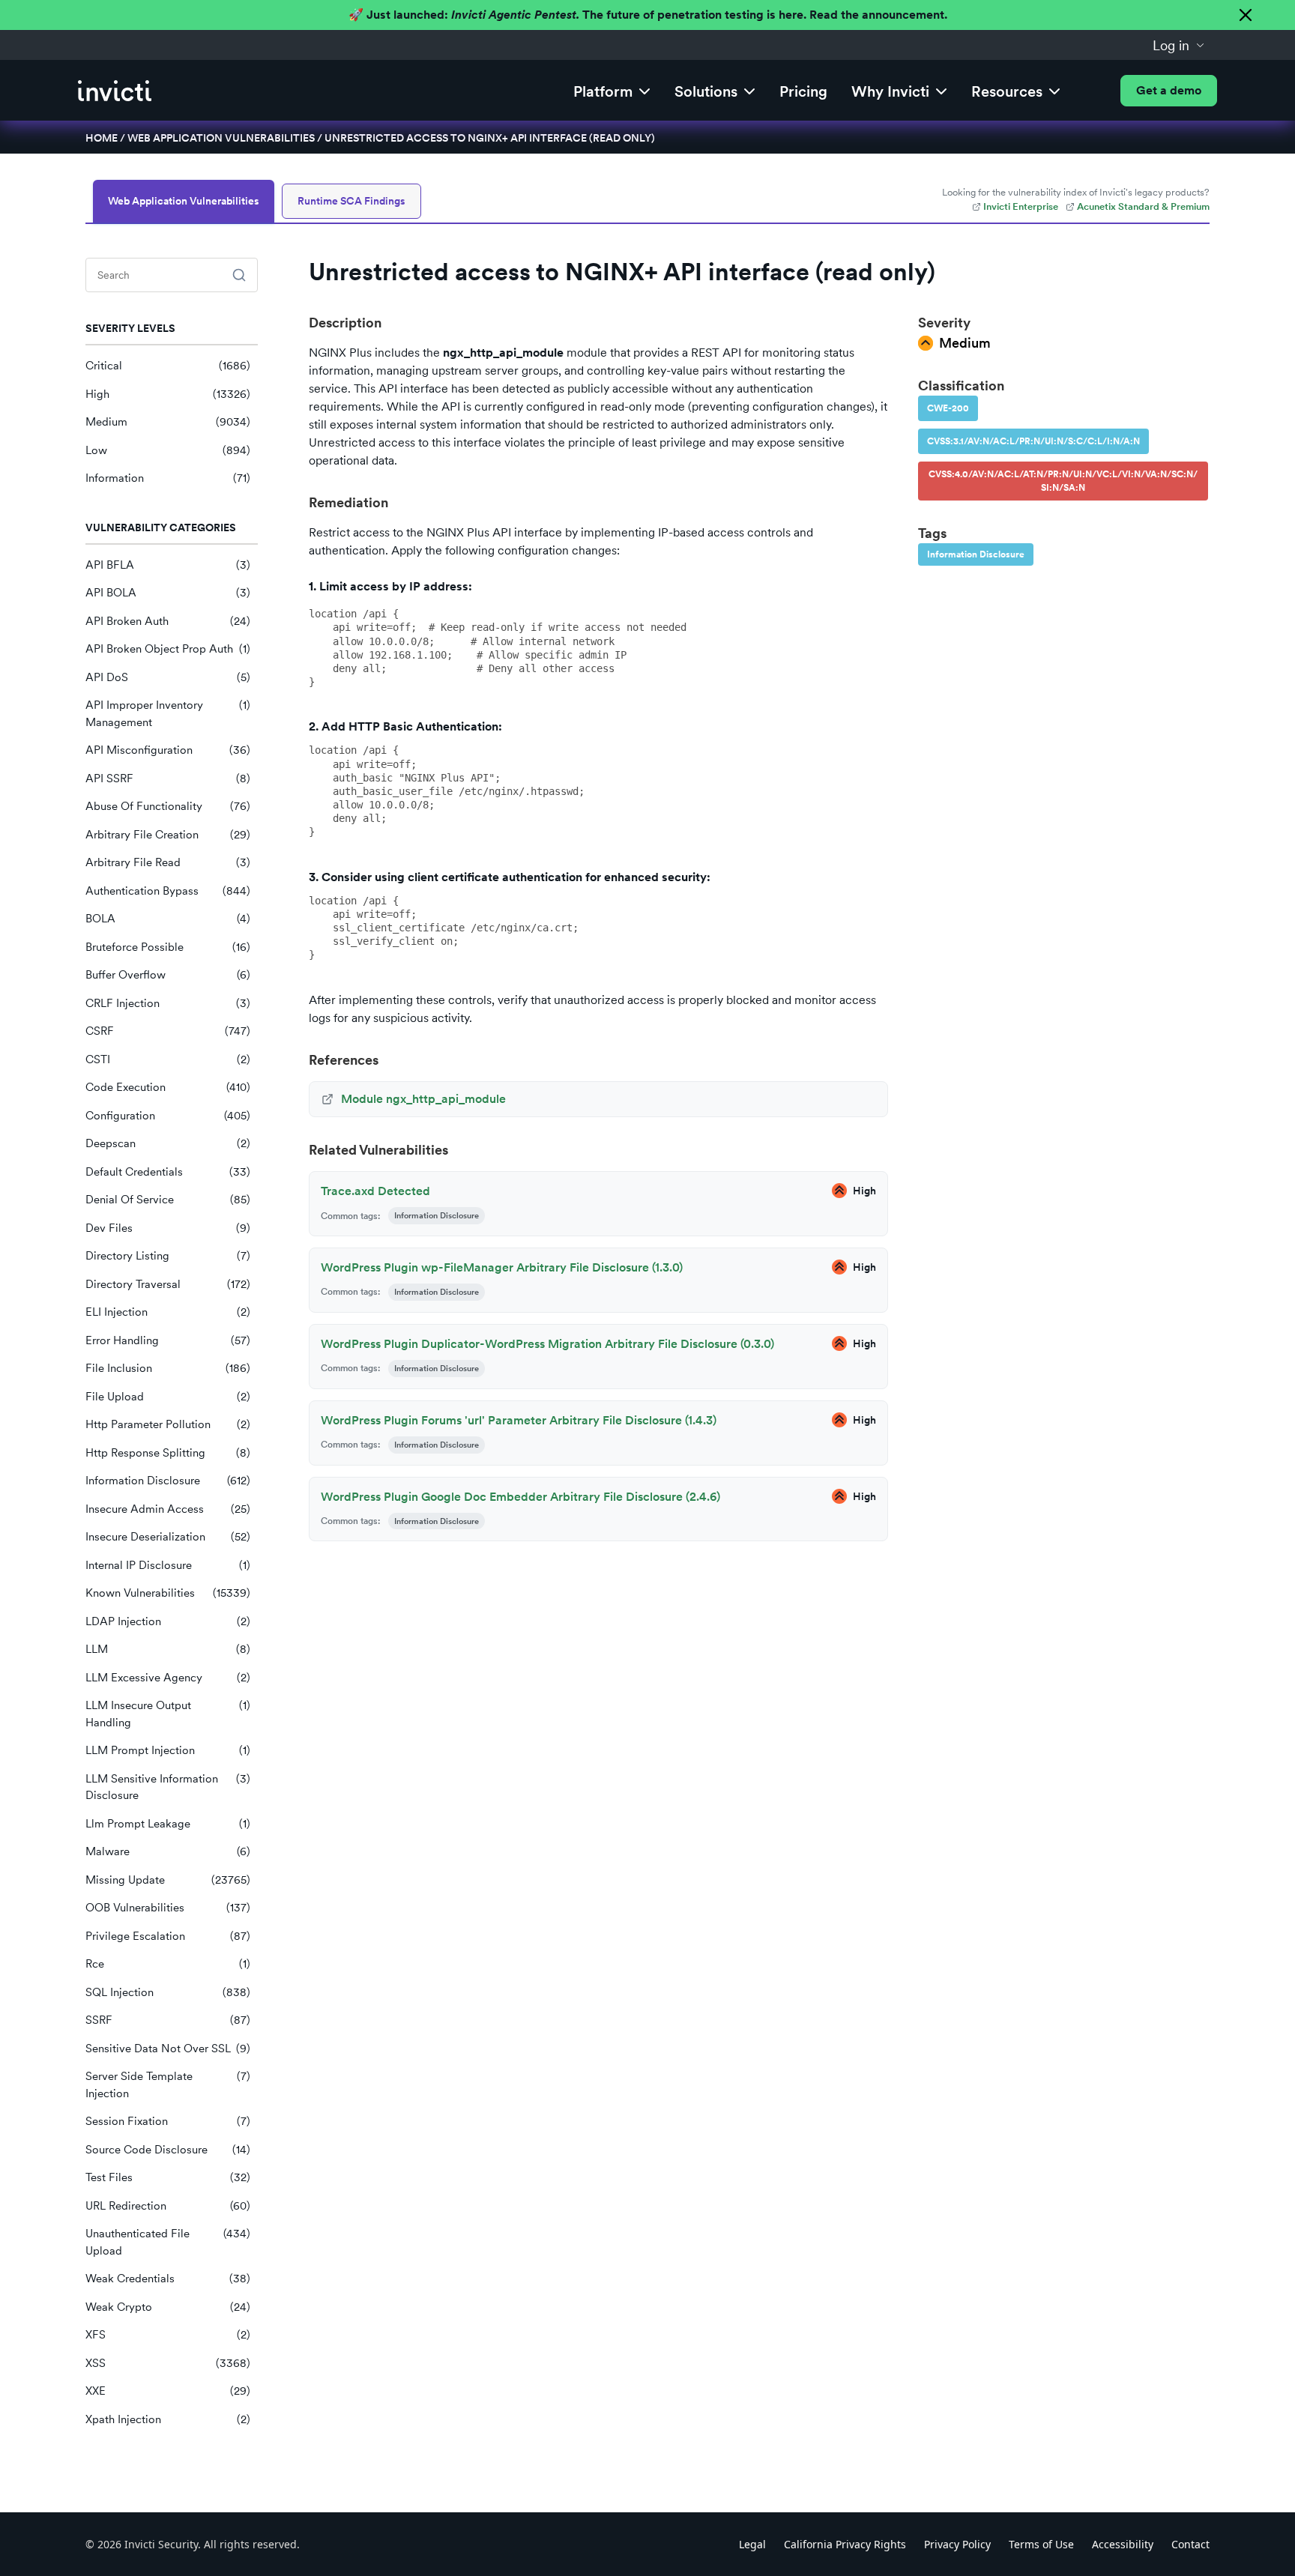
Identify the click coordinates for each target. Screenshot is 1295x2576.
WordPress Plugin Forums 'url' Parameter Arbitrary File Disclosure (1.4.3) (519, 1420)
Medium (168, 422)
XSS (168, 2363)
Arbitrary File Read (168, 862)
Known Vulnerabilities (168, 1593)
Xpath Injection (168, 2419)
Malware (168, 1851)
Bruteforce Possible (168, 947)
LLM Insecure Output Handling (168, 1714)
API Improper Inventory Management (168, 714)
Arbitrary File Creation (168, 835)
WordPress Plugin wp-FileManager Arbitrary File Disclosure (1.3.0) (502, 1267)
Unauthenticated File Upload (168, 2242)
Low (168, 450)
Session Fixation (168, 2121)
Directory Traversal (168, 1284)
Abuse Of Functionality (168, 806)
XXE (168, 2391)
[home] (115, 91)
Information (168, 478)
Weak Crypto (168, 2307)
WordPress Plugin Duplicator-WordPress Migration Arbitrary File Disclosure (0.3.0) (547, 1344)
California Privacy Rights (845, 2544)
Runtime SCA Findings (351, 201)
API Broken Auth (168, 621)
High (168, 394)
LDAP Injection (168, 1621)
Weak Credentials (168, 2279)
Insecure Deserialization (168, 1537)
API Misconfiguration (168, 750)
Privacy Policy (957, 2544)
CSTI (168, 1059)
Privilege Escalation (168, 1936)
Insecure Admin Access (168, 1509)
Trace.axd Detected (375, 1191)
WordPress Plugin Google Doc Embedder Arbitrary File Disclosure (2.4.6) (520, 1497)
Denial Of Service (168, 1200)
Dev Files (168, 1228)
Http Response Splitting (168, 1453)
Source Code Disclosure (168, 2150)
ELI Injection (168, 1312)
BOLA (168, 919)
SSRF (168, 2020)
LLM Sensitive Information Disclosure (168, 1787)
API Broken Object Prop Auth (168, 649)
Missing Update (168, 1880)
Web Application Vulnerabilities (221, 138)
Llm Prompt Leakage (168, 1824)
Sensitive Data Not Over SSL (168, 2049)
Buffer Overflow (168, 975)
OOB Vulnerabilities (168, 1908)
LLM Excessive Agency (168, 1678)
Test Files (168, 2177)
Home (102, 138)
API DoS (168, 677)
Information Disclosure (168, 1481)
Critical (168, 366)
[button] (1179, 45)
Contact (1190, 2544)
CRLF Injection (168, 1003)
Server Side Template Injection (168, 2085)
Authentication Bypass (168, 891)
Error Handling (168, 1340)
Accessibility (1123, 2544)
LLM (168, 1649)
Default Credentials (168, 1172)
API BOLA (168, 593)
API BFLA (168, 565)
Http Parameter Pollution (168, 1424)
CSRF (168, 1031)
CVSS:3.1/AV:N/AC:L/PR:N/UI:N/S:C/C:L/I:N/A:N (1033, 441)
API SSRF (168, 778)
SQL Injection (168, 1992)
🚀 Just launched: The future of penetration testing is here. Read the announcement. (648, 15)
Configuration (168, 1116)
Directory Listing (168, 1256)
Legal (752, 2544)
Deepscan (168, 1143)
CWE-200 (948, 408)
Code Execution (168, 1087)
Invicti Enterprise (1021, 206)
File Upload (168, 1397)
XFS (168, 2335)
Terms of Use (1041, 2544)
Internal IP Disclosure (168, 1565)
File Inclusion (168, 1368)
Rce (168, 1964)
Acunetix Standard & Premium (1143, 206)
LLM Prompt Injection (168, 1750)
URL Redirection (168, 2206)
